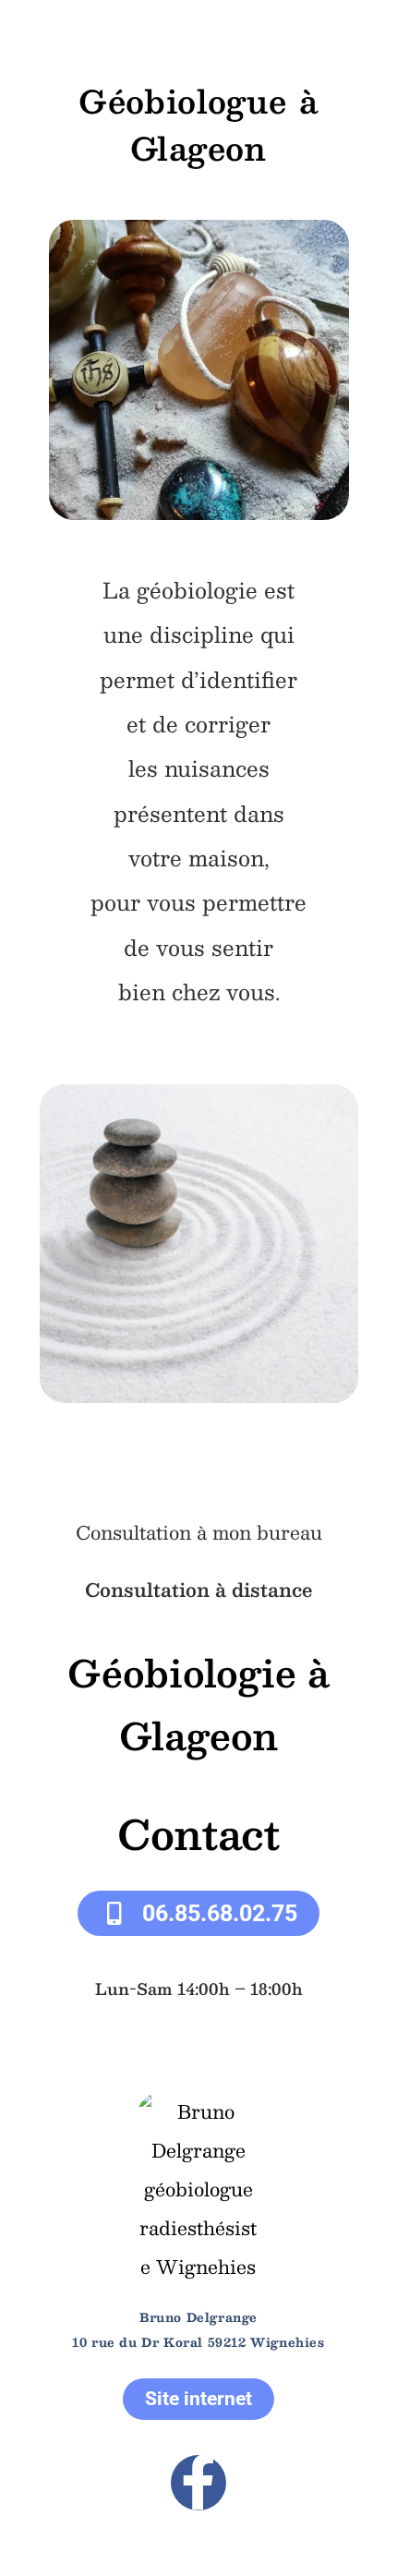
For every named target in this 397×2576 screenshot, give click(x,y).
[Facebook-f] (198, 2483)
